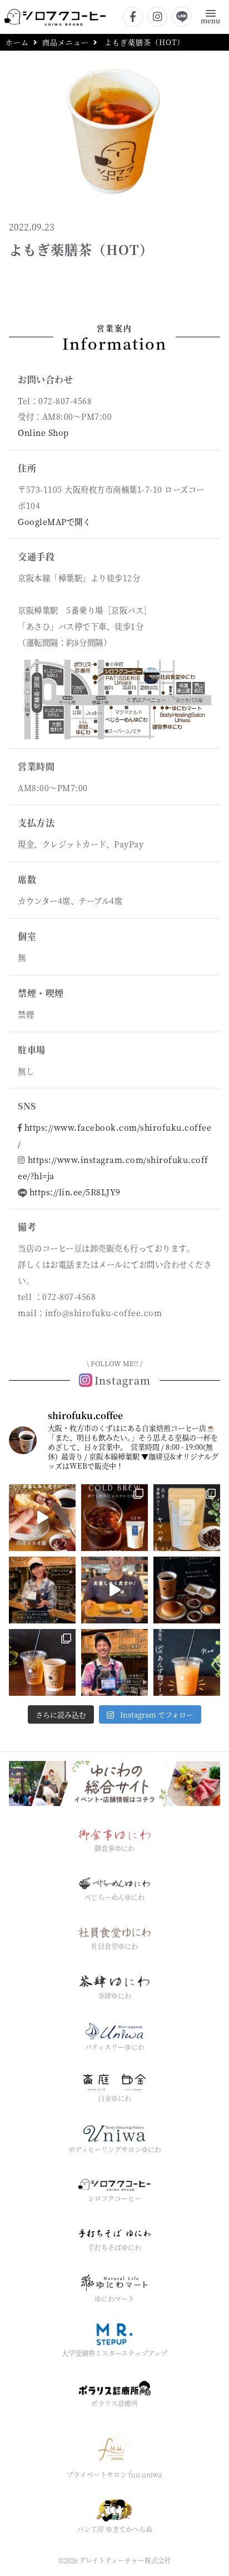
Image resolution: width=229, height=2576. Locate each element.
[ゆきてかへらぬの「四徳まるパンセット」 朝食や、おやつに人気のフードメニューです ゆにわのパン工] (42, 1518)
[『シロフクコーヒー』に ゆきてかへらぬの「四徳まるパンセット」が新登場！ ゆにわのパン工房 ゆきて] (187, 1590)
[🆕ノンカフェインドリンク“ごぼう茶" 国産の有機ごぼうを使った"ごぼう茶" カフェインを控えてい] (42, 1662)
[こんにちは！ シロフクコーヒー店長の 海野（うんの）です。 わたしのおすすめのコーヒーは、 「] (114, 1662)
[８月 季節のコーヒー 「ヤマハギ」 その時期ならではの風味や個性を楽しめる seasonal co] (187, 1518)
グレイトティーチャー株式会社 (125, 2560)
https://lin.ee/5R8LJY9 (75, 1192)
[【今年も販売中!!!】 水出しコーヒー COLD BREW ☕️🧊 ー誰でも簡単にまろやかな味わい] (114, 1518)
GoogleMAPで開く (54, 521)
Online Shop (43, 432)
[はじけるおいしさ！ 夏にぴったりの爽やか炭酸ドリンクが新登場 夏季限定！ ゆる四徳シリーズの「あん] (187, 1662)
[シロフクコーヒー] (55, 16)
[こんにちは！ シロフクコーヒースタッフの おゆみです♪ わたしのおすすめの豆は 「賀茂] (42, 1590)
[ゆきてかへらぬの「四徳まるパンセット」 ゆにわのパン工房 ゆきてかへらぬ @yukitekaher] (114, 1590)
